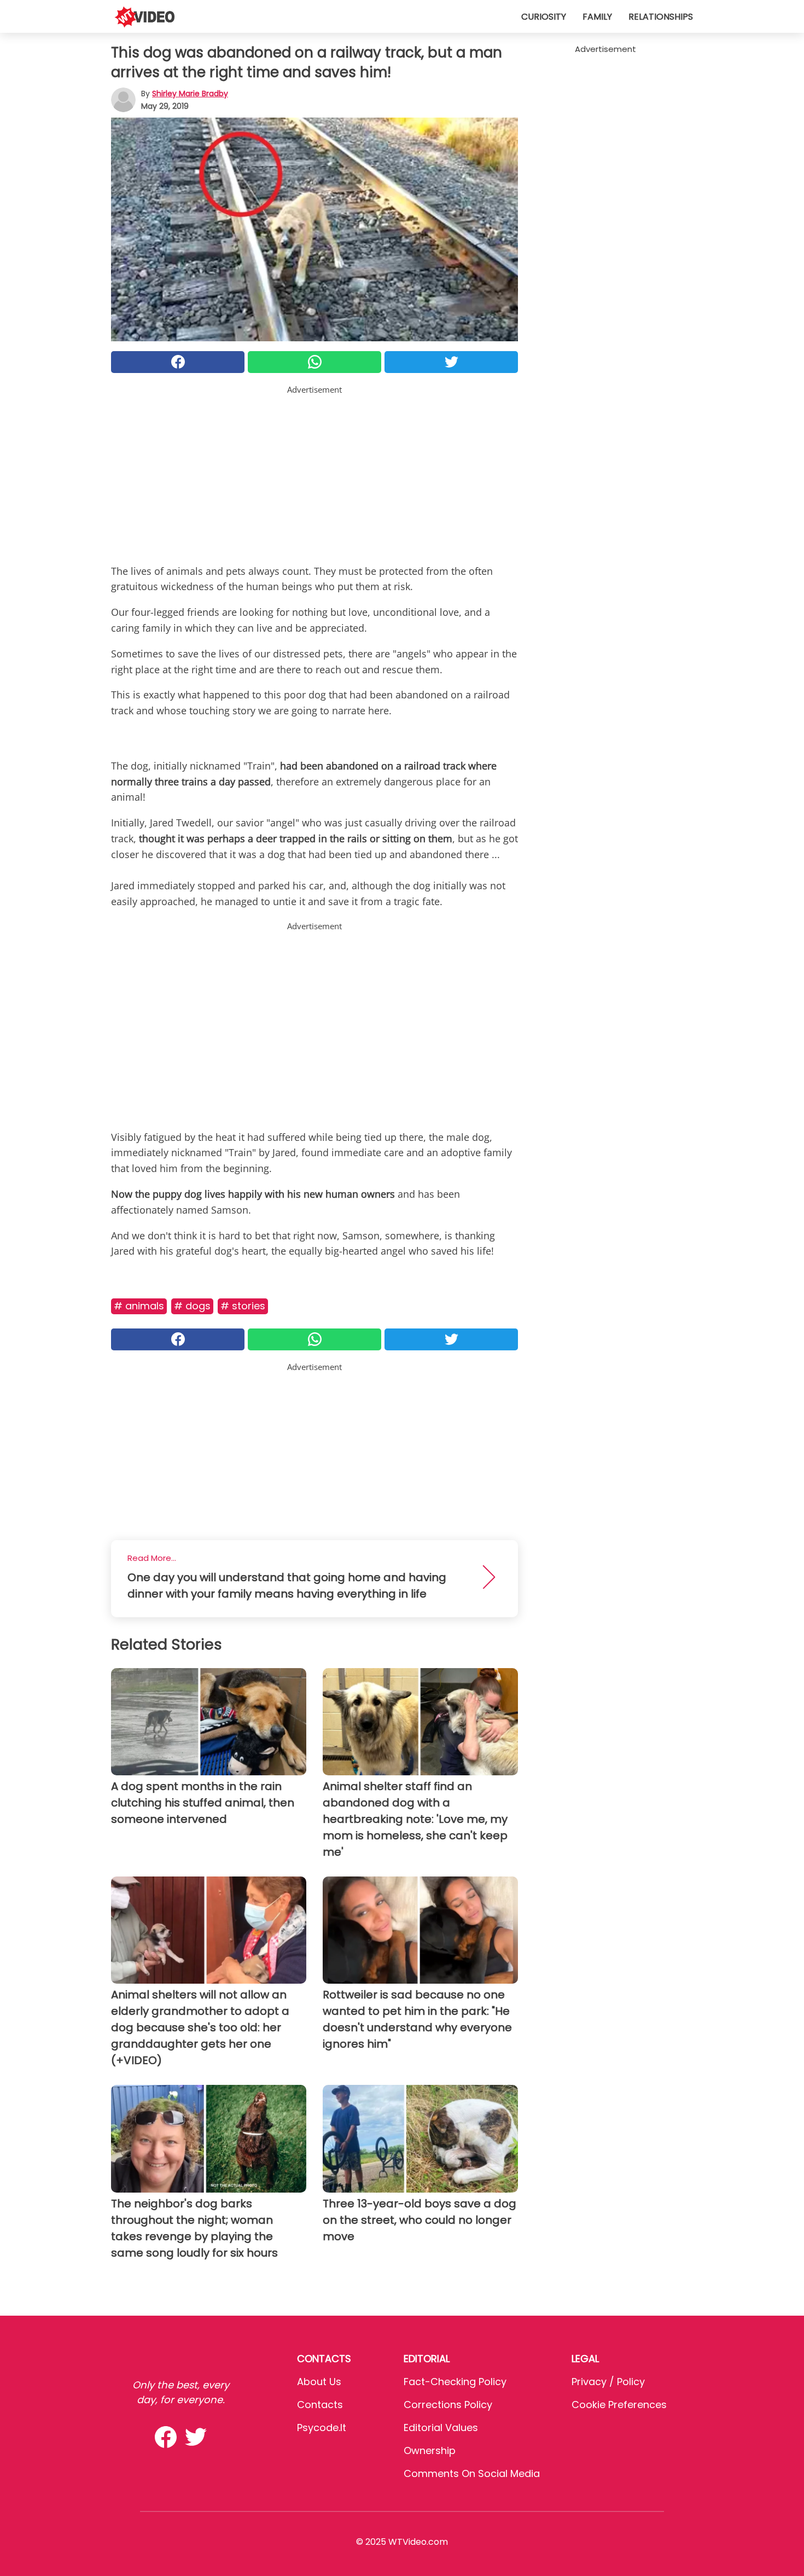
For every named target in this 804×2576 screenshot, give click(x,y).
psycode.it (322, 2428)
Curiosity (544, 17)
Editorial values (441, 2428)
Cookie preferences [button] (619, 2405)
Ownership (430, 2450)
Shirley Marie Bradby (190, 94)
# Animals (139, 1306)
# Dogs (192, 1306)
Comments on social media (472, 2473)
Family (597, 17)
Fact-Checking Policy (455, 2382)
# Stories (243, 1306)
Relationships (661, 17)
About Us (319, 2382)
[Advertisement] (314, 473)
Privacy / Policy (608, 2382)
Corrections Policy (448, 2405)
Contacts (320, 2405)
